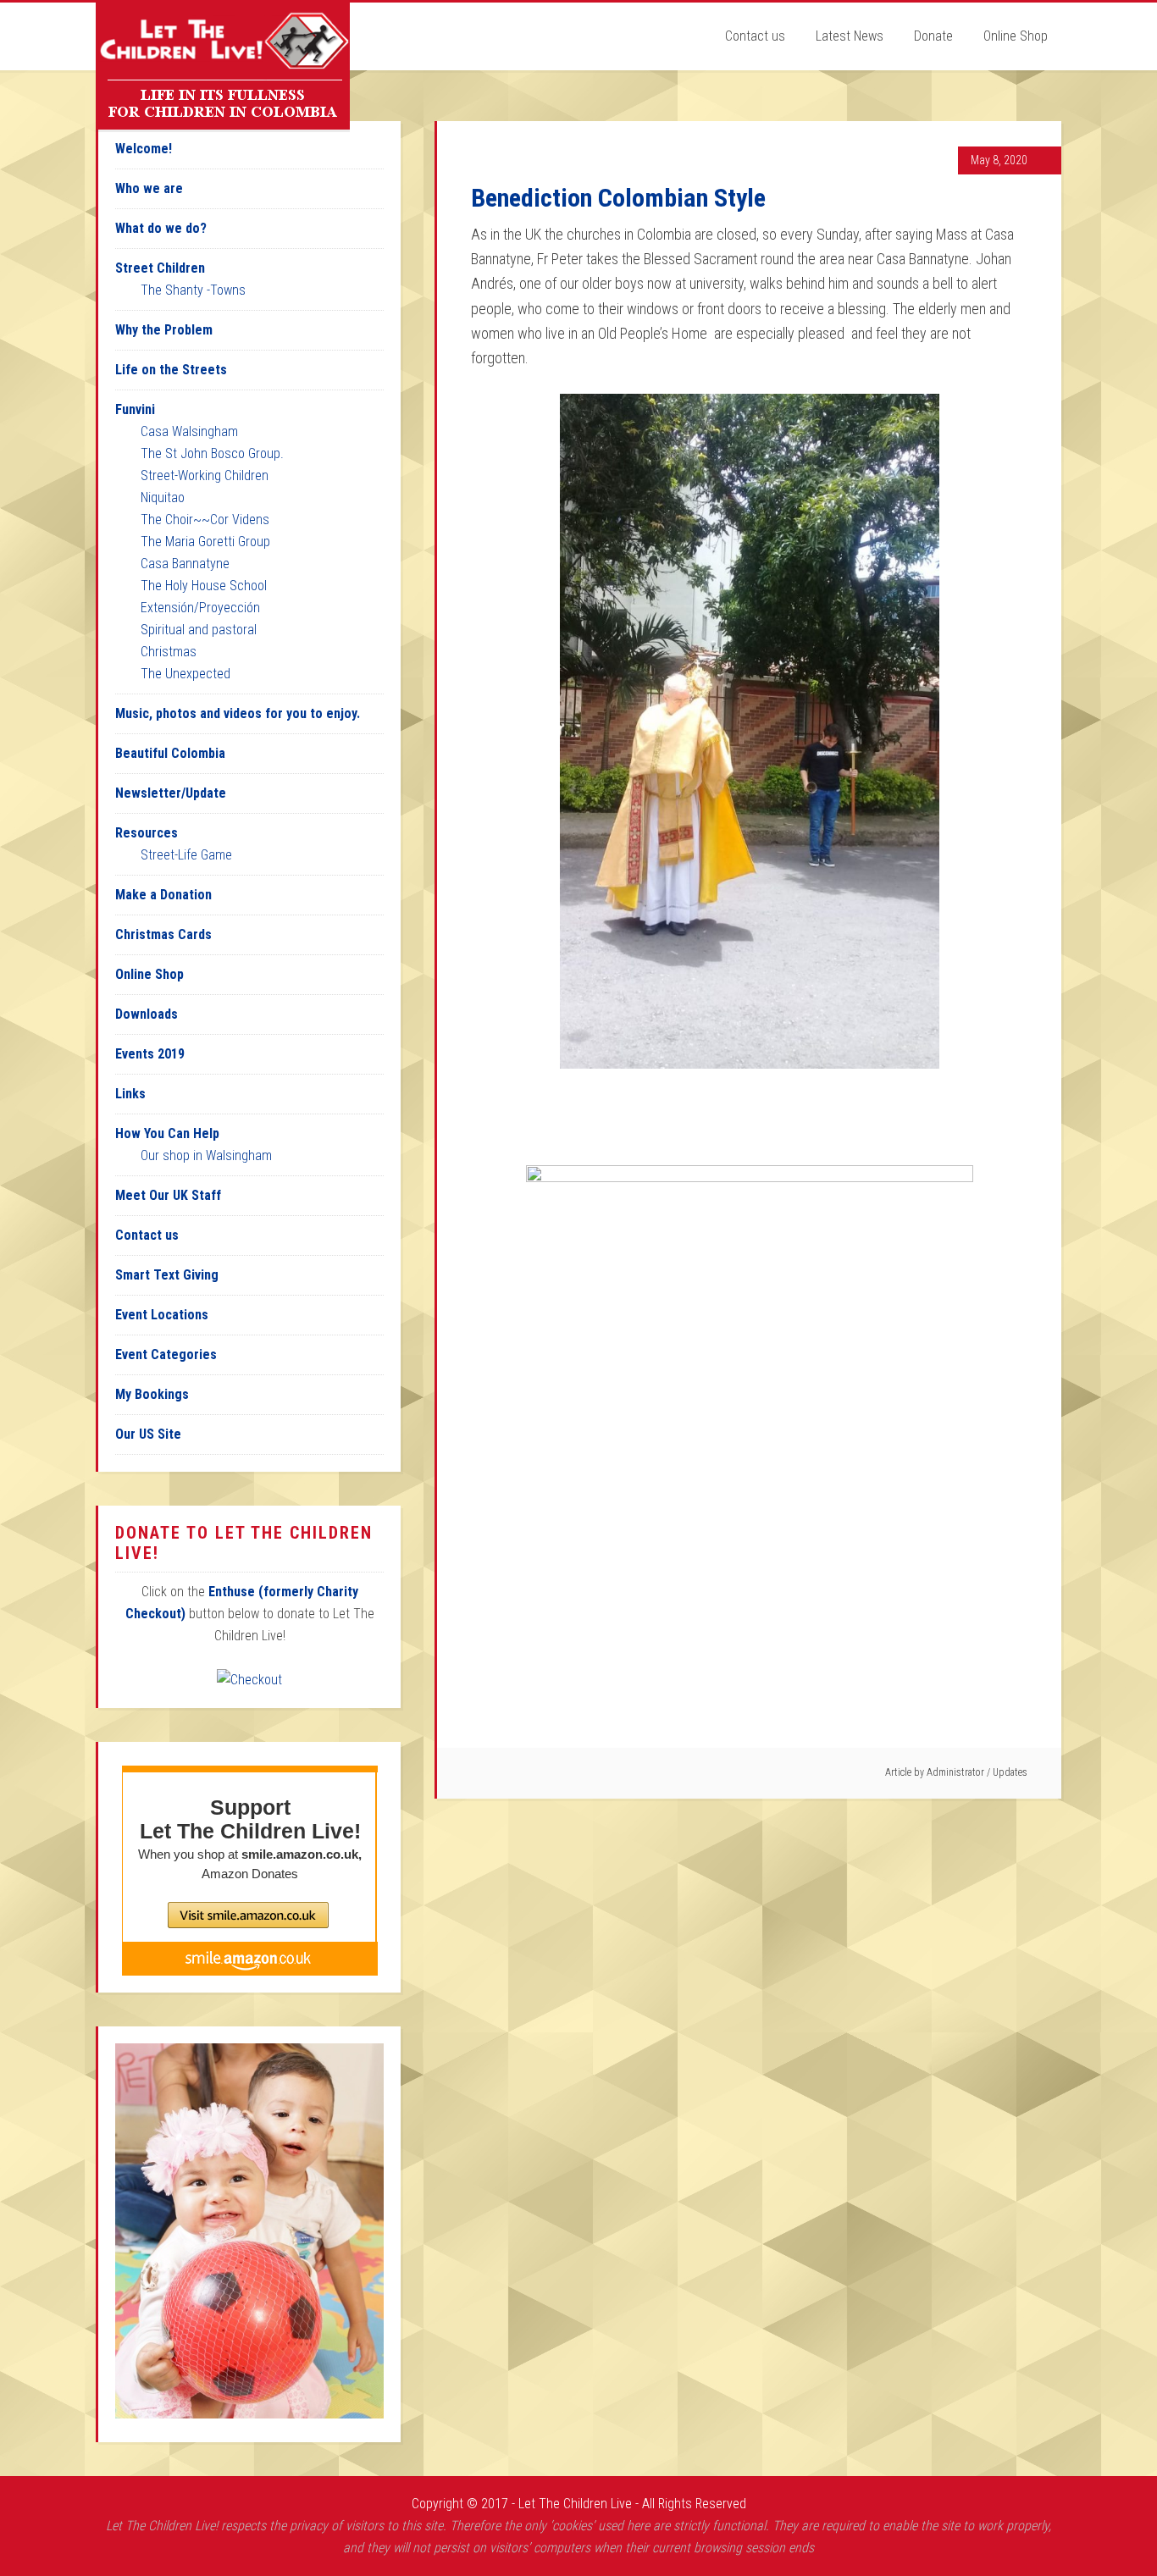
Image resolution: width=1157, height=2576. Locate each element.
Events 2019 (150, 1054)
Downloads (147, 1014)
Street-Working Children (205, 475)
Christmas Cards (163, 934)
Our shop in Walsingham (206, 1155)
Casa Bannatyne (185, 564)
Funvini (135, 409)
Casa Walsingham (189, 431)
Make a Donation (163, 895)
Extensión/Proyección (200, 608)
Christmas (169, 652)
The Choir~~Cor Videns (205, 520)
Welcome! (144, 149)
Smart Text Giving (167, 1275)
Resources (147, 833)
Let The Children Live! (223, 66)
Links (130, 1094)
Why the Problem (164, 330)
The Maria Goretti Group (205, 542)
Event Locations (162, 1315)
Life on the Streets (171, 370)
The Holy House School (204, 586)
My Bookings (152, 1394)
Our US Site (148, 1434)
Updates (1010, 1772)
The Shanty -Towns (193, 290)
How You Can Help (167, 1133)
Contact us (147, 1235)
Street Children (160, 268)
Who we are (149, 188)
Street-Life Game (186, 855)
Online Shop (149, 974)
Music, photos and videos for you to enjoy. (238, 713)
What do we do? (161, 228)
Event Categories (166, 1354)
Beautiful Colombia (170, 753)
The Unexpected (185, 674)
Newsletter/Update (171, 793)
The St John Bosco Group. (212, 453)
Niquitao (163, 498)
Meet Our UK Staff (168, 1195)
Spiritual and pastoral (199, 630)
